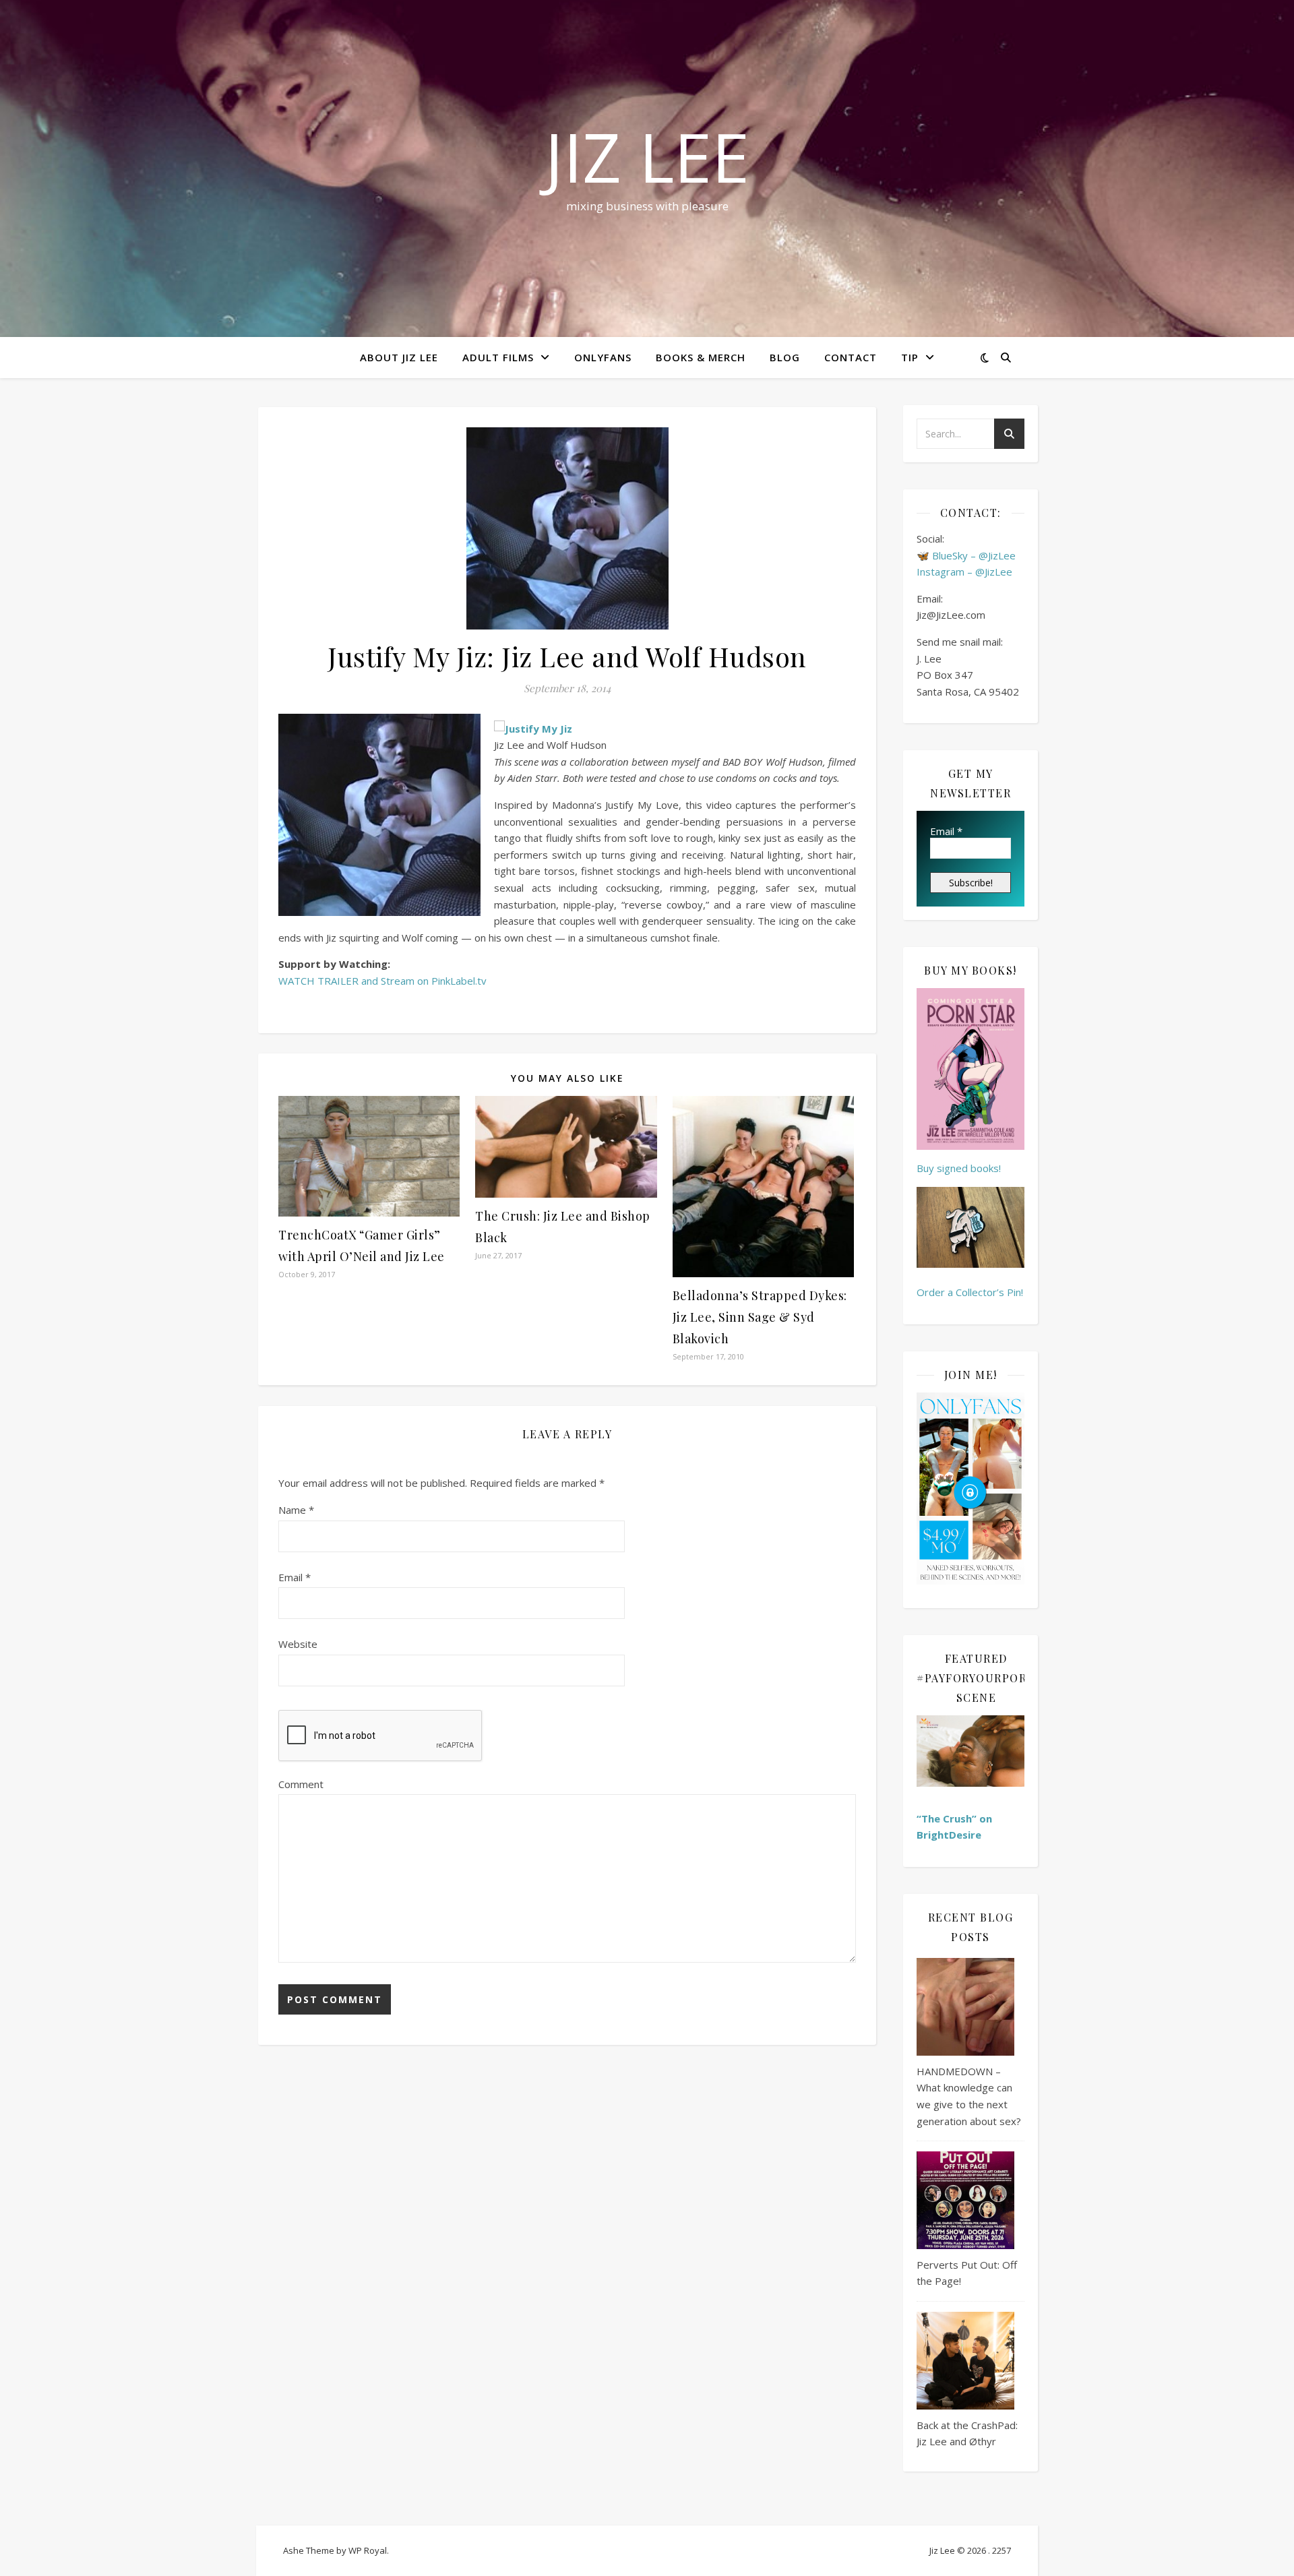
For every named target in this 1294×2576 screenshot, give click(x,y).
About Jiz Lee (399, 357)
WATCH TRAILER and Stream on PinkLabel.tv (382, 981)
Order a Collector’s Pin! (970, 1292)
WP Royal (368, 2550)
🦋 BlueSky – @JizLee (966, 555)
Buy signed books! (959, 1168)
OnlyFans (603, 357)
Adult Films (498, 357)
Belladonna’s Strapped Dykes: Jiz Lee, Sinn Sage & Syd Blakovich (760, 1317)
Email (295, 1577)
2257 (1002, 2550)
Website (298, 1644)
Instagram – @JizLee (964, 572)
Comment (301, 1784)
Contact (851, 357)
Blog (785, 357)
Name (296, 1510)
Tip (910, 357)
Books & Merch (701, 357)
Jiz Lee (647, 156)
